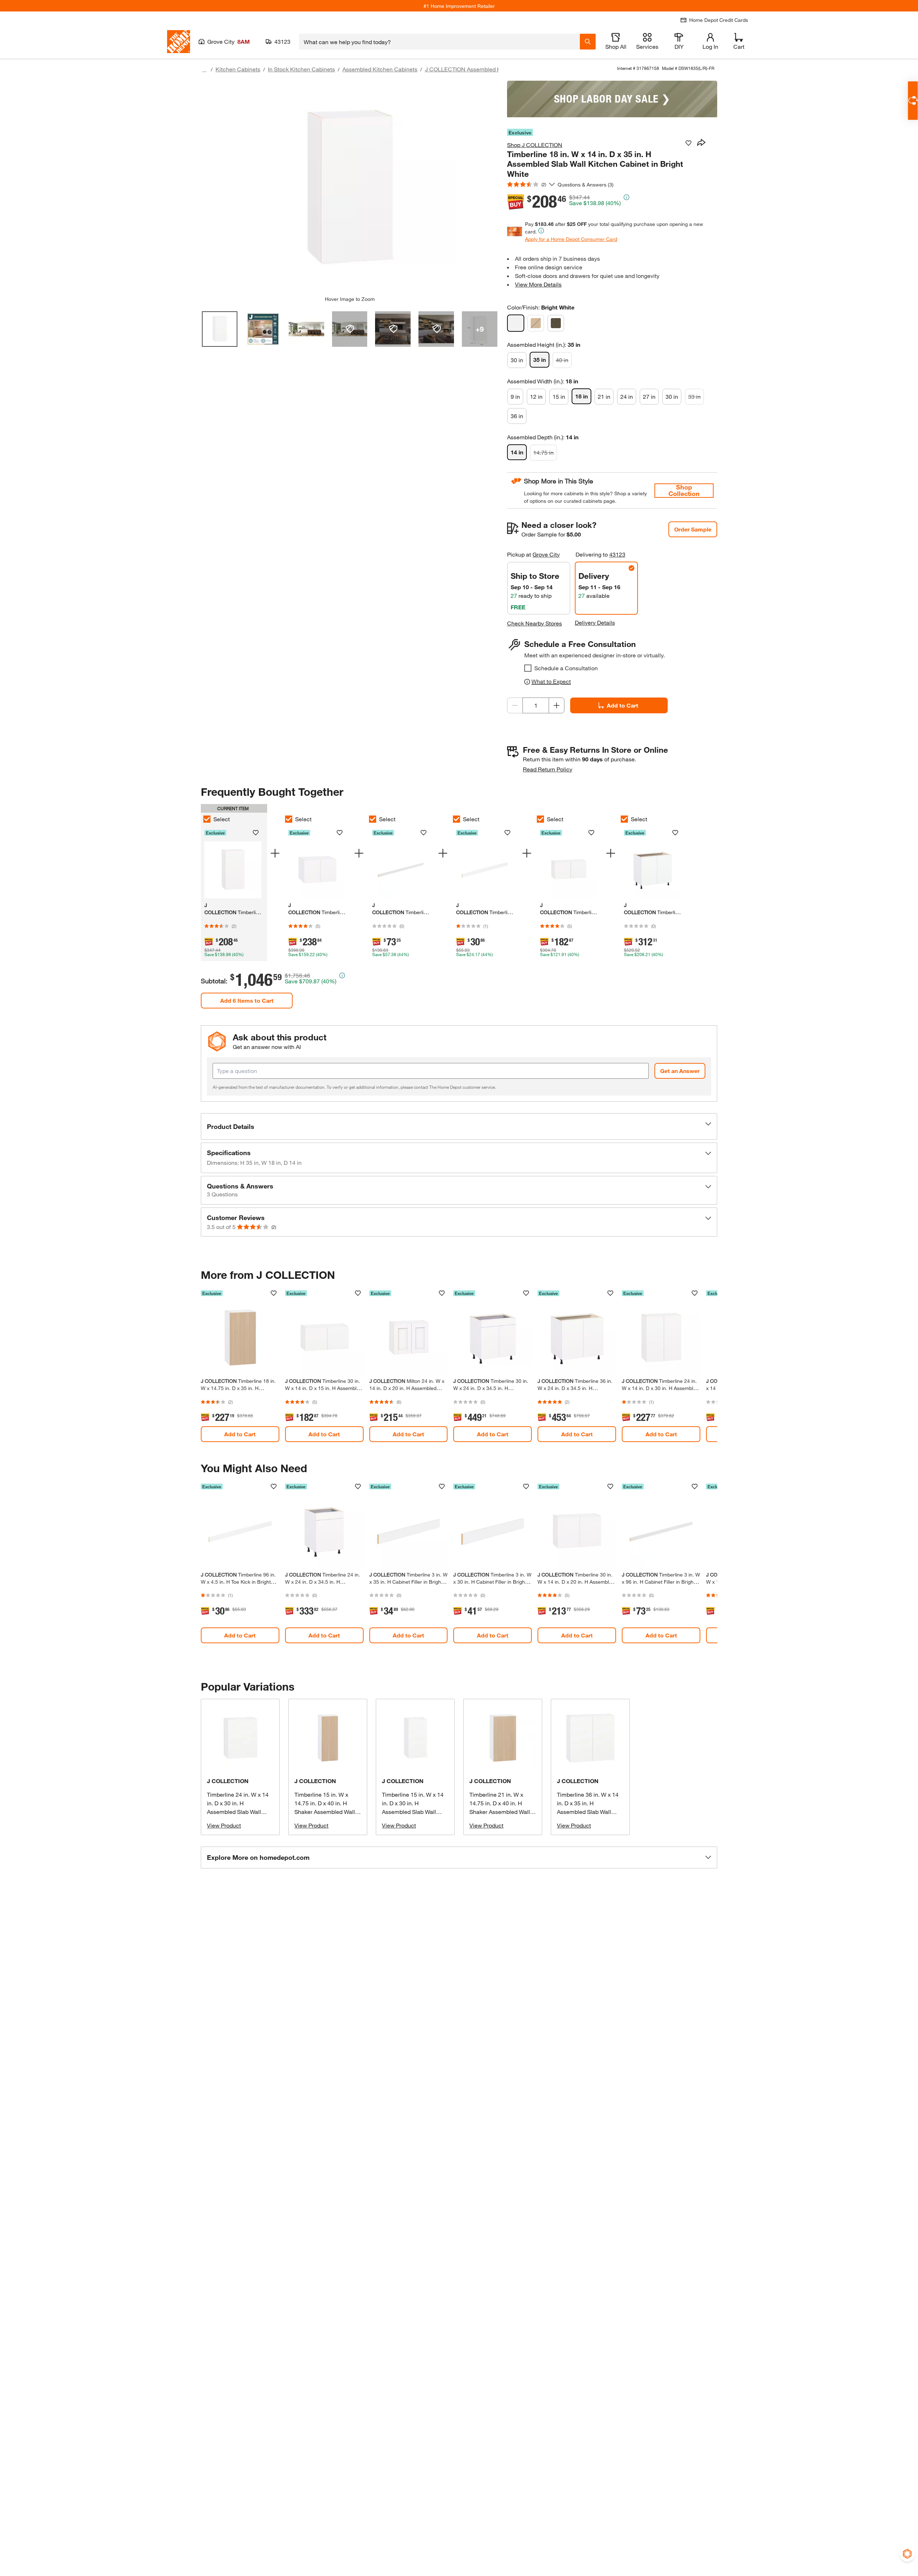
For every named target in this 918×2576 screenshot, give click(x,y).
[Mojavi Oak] (536, 323)
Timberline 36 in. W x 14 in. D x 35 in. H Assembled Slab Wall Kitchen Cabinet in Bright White (589, 1812)
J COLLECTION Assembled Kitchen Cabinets (483, 69)
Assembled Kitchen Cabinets (380, 69)
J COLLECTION (228, 1781)
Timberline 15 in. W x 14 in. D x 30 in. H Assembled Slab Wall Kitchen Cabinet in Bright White (414, 1812)
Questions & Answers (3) (586, 185)
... (204, 70)
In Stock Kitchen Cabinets (301, 69)
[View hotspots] (350, 329)
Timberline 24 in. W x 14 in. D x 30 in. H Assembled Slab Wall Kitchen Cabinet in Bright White (239, 1812)
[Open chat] (913, 101)
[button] (459, 1126)
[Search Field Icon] (588, 42)
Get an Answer (680, 1071)
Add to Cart (623, 705)
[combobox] (439, 42)
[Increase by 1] (557, 705)
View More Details (538, 284)
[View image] (220, 329)
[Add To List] (688, 143)
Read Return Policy (548, 769)
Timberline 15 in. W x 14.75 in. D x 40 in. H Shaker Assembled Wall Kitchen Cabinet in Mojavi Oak (328, 1812)
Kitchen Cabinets (238, 69)
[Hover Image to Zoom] (350, 188)
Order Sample (693, 529)
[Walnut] (556, 323)
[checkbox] (528, 668)
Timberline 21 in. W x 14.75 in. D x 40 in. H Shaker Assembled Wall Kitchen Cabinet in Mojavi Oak (503, 1812)
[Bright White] (516, 323)
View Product (224, 1825)
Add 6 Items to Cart (247, 1000)
